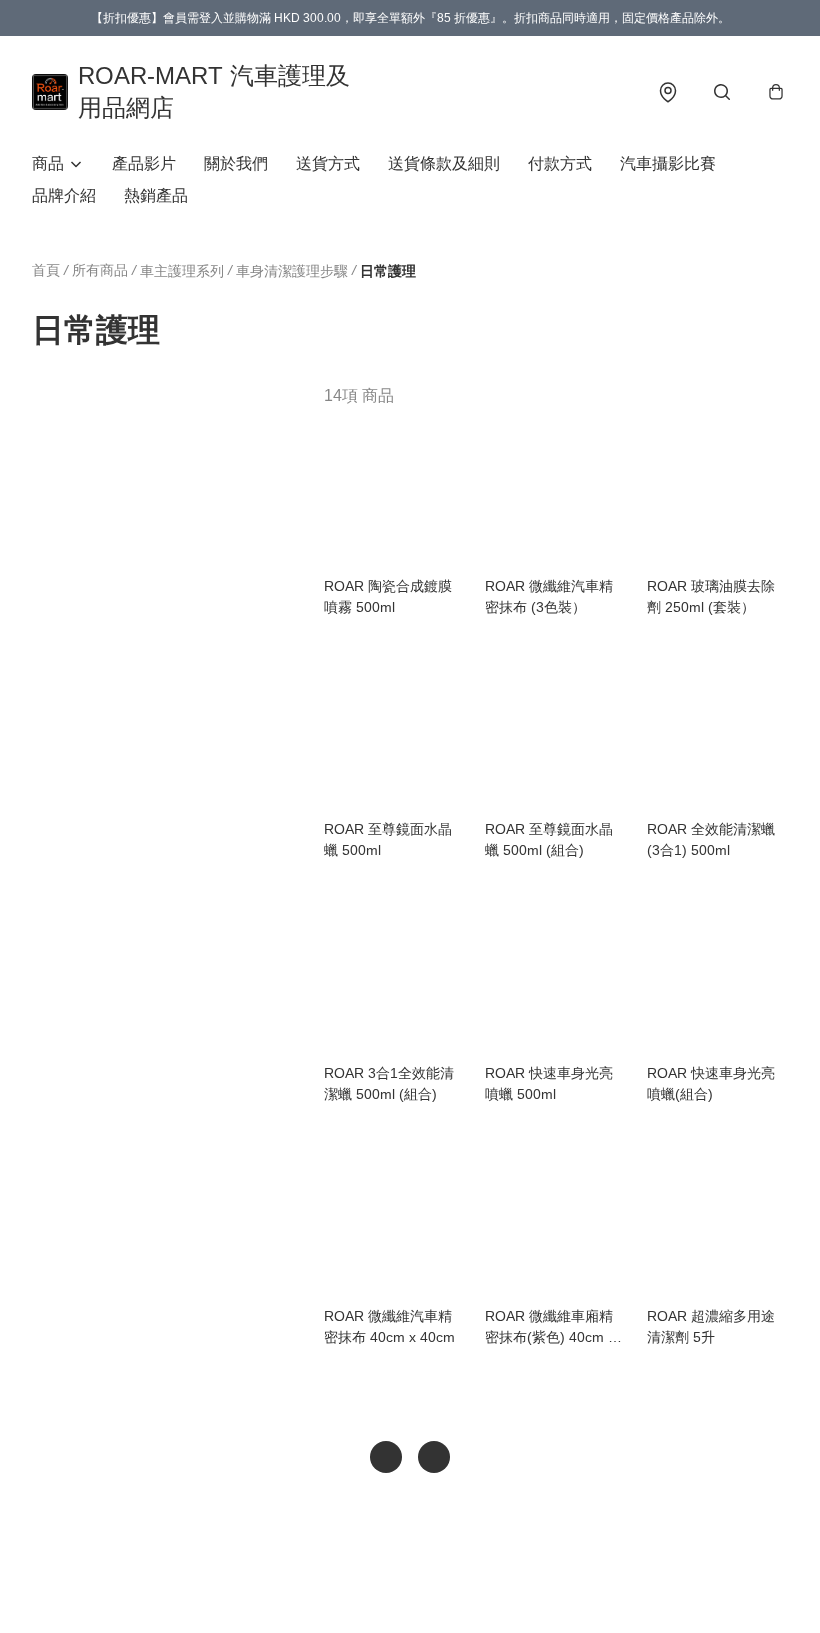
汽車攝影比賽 (668, 163)
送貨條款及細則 (444, 163)
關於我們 (236, 163)
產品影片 (144, 163)
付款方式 (560, 163)
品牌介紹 (64, 195)
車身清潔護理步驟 (292, 271)
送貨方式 (328, 163)
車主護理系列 (182, 271)
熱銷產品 (156, 195)
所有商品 (100, 270)
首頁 (46, 270)
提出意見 (481, 1589)
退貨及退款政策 (393, 1589)
